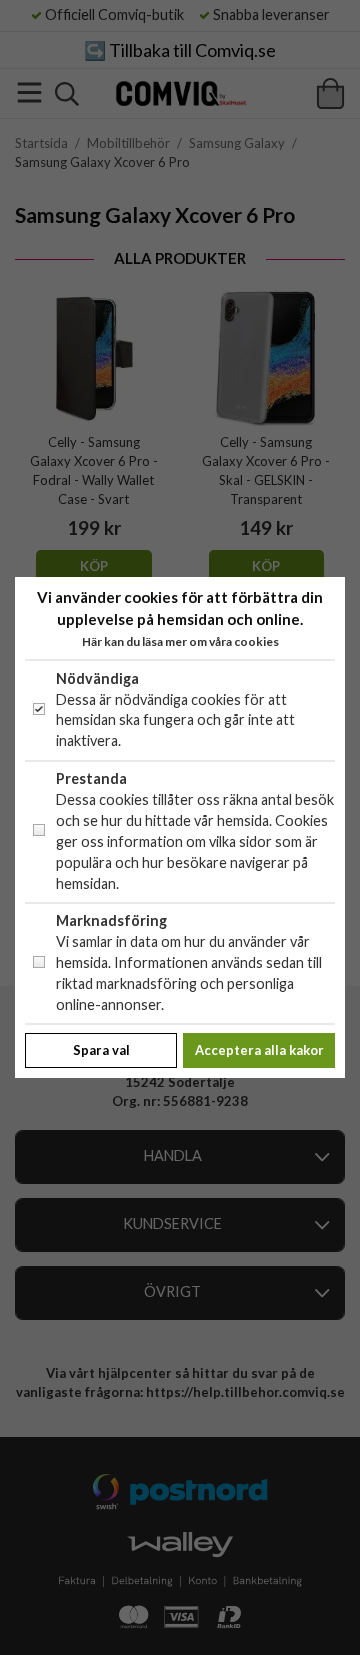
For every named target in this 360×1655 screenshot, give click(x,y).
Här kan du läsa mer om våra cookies (180, 641)
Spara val (101, 1050)
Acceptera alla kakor (259, 1050)
